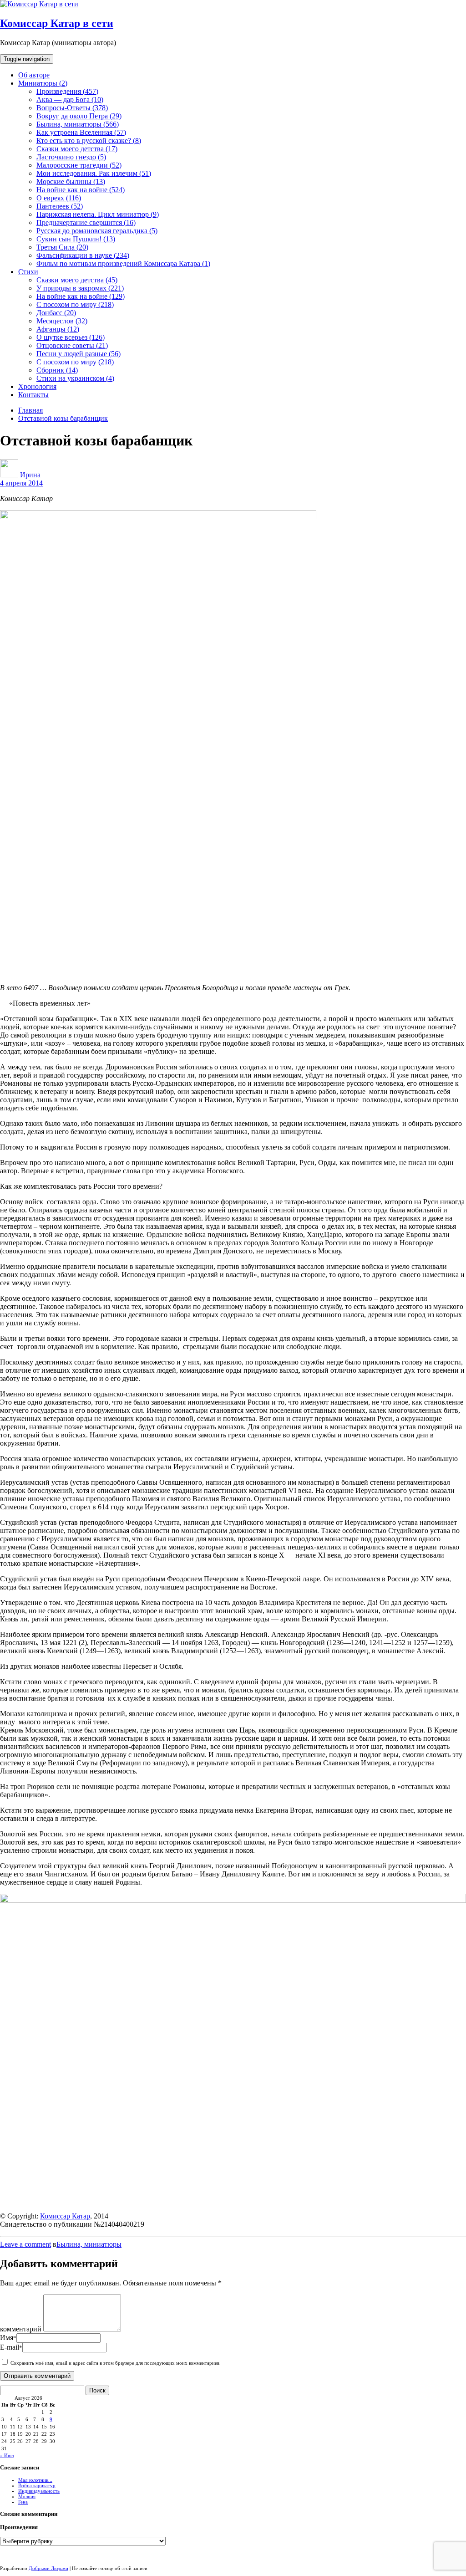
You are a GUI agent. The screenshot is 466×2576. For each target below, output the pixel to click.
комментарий (21, 2329)
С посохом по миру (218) (75, 304)
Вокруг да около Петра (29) (79, 116)
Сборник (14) (57, 370)
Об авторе (34, 75)
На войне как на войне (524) (81, 190)
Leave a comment (25, 2244)
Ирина (30, 475)
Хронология (37, 386)
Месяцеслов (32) (62, 321)
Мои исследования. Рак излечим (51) (94, 173)
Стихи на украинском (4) (75, 378)
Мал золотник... (35, 2480)
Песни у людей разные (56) (79, 354)
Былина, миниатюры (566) (78, 124)
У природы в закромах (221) (80, 288)
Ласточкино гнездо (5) (71, 157)
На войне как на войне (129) (81, 296)
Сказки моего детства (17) (77, 149)
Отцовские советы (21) (72, 345)
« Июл (7, 2455)
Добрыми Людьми (48, 2568)
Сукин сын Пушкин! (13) (76, 239)
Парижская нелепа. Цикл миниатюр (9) (98, 214)
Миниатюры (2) (43, 83)
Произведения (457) (67, 91)
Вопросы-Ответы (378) (72, 108)
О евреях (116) (59, 198)
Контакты (33, 395)
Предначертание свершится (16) (86, 222)
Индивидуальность (39, 2491)
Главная (30, 410)
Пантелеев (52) (60, 206)
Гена (23, 2502)
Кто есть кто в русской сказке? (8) (89, 141)
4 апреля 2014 (21, 483)
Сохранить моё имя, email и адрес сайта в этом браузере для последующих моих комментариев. (116, 2363)
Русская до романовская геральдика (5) (97, 231)
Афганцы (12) (58, 329)
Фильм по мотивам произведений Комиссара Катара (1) (123, 263)
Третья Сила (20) (62, 247)
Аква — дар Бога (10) (70, 100)
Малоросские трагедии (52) (79, 165)
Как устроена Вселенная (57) (81, 132)
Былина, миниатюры (89, 2244)
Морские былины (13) (71, 181)
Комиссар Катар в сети (57, 23)
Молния (27, 2496)
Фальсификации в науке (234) (83, 255)
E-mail (11, 2347)
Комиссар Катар (65, 2216)
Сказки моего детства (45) (77, 280)
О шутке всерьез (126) (71, 337)
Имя (8, 2338)
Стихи (28, 272)
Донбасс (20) (56, 313)
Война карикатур (37, 2485)
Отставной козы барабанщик (63, 418)
